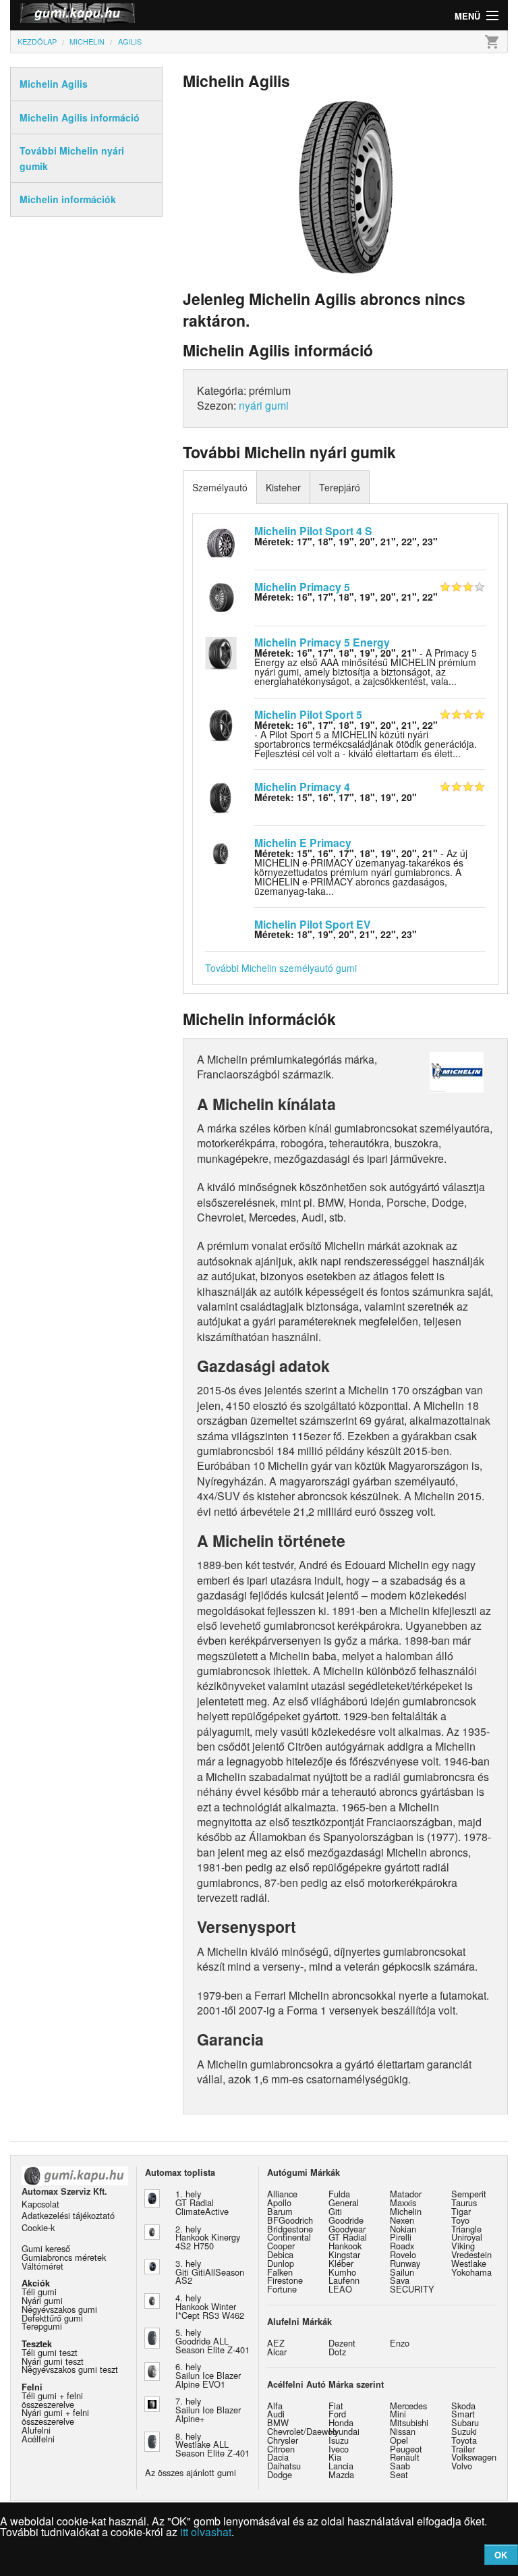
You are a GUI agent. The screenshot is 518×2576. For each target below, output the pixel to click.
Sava (400, 2280)
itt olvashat (206, 2532)
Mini (398, 2414)
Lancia (341, 2466)
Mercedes (408, 2406)
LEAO (340, 2289)
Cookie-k (38, 2227)
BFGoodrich (290, 2220)
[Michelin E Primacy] (221, 852)
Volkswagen (474, 2457)
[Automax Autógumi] (135, 15)
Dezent (342, 2343)
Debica (280, 2254)
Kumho (342, 2272)
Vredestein (471, 2254)
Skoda (463, 2406)
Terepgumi (42, 2326)
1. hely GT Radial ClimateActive (202, 2202)
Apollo (279, 2202)
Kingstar (344, 2254)
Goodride (346, 2220)
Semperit (469, 2194)
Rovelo (403, 2254)
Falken (280, 2272)
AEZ (276, 2343)
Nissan (403, 2431)
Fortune (282, 2289)
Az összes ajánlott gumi (191, 2472)
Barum (280, 2211)
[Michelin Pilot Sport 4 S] (221, 540)
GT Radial (348, 2237)
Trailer (463, 2449)
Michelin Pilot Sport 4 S (313, 531)
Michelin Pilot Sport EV (313, 924)
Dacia (278, 2457)
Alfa (275, 2406)
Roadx (402, 2246)
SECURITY (412, 2289)
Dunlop (281, 2263)
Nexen (402, 2220)
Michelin (406, 2211)
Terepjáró (340, 487)
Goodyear (347, 2229)
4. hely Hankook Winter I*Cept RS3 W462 (210, 2306)
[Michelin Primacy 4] (221, 796)
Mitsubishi (409, 2422)
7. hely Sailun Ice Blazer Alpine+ (208, 2410)
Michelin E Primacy (303, 843)
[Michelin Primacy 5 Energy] (221, 652)
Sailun (402, 2272)
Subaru (465, 2422)
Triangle (466, 2229)
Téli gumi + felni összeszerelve (52, 2400)
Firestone (285, 2280)
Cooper (281, 2246)
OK (501, 2555)
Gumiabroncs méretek (64, 2257)
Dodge (280, 2474)
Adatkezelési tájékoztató (68, 2215)
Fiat (336, 2406)
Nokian (403, 2229)
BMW (278, 2422)
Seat (399, 2474)
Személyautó (220, 487)
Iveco (339, 2449)
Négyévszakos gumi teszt (70, 2369)
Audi (276, 2414)
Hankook (345, 2246)
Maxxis (403, 2202)
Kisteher (283, 487)
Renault (405, 2457)
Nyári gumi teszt (53, 2361)
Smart (463, 2414)
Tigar (461, 2211)
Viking (463, 2246)
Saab (400, 2466)
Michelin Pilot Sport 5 (308, 714)
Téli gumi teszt (50, 2352)
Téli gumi (39, 2292)
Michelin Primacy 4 (302, 787)
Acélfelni (38, 2439)
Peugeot (406, 2449)
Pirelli (401, 2237)
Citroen (281, 2449)
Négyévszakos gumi (59, 2309)
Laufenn (344, 2280)
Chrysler (283, 2440)
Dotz (337, 2352)
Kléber (341, 2263)
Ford (337, 2414)
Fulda (339, 2194)
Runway (405, 2263)
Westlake (469, 2263)
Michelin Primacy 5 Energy (322, 642)
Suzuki (464, 2431)
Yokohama (471, 2272)
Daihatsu (284, 2466)
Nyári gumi (42, 2300)
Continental (289, 2237)
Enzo (400, 2343)
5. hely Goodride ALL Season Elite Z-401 (212, 2341)
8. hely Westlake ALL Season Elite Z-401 (212, 2445)
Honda (341, 2422)
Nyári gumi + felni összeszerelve (55, 2417)
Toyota (464, 2440)
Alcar (277, 2352)
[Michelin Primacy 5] (221, 596)
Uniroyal (467, 2237)
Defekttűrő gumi (52, 2318)
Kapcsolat (40, 2204)
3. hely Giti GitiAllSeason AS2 (210, 2272)
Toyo (460, 2220)
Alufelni (36, 2430)
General (344, 2202)
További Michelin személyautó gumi (281, 968)
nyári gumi (264, 405)
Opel (399, 2440)
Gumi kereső (46, 2248)
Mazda (341, 2474)
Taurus (464, 2202)
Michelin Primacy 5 (302, 587)
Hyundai (344, 2431)
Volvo (462, 2466)
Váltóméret (42, 2266)
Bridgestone (290, 2229)
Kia (335, 2457)
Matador (406, 2194)
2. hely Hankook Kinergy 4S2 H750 (208, 2238)
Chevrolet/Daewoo (302, 2431)
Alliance (282, 2194)
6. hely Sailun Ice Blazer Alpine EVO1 (208, 2375)
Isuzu (339, 2440)
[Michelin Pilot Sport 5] (221, 724)
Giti (335, 2211)
